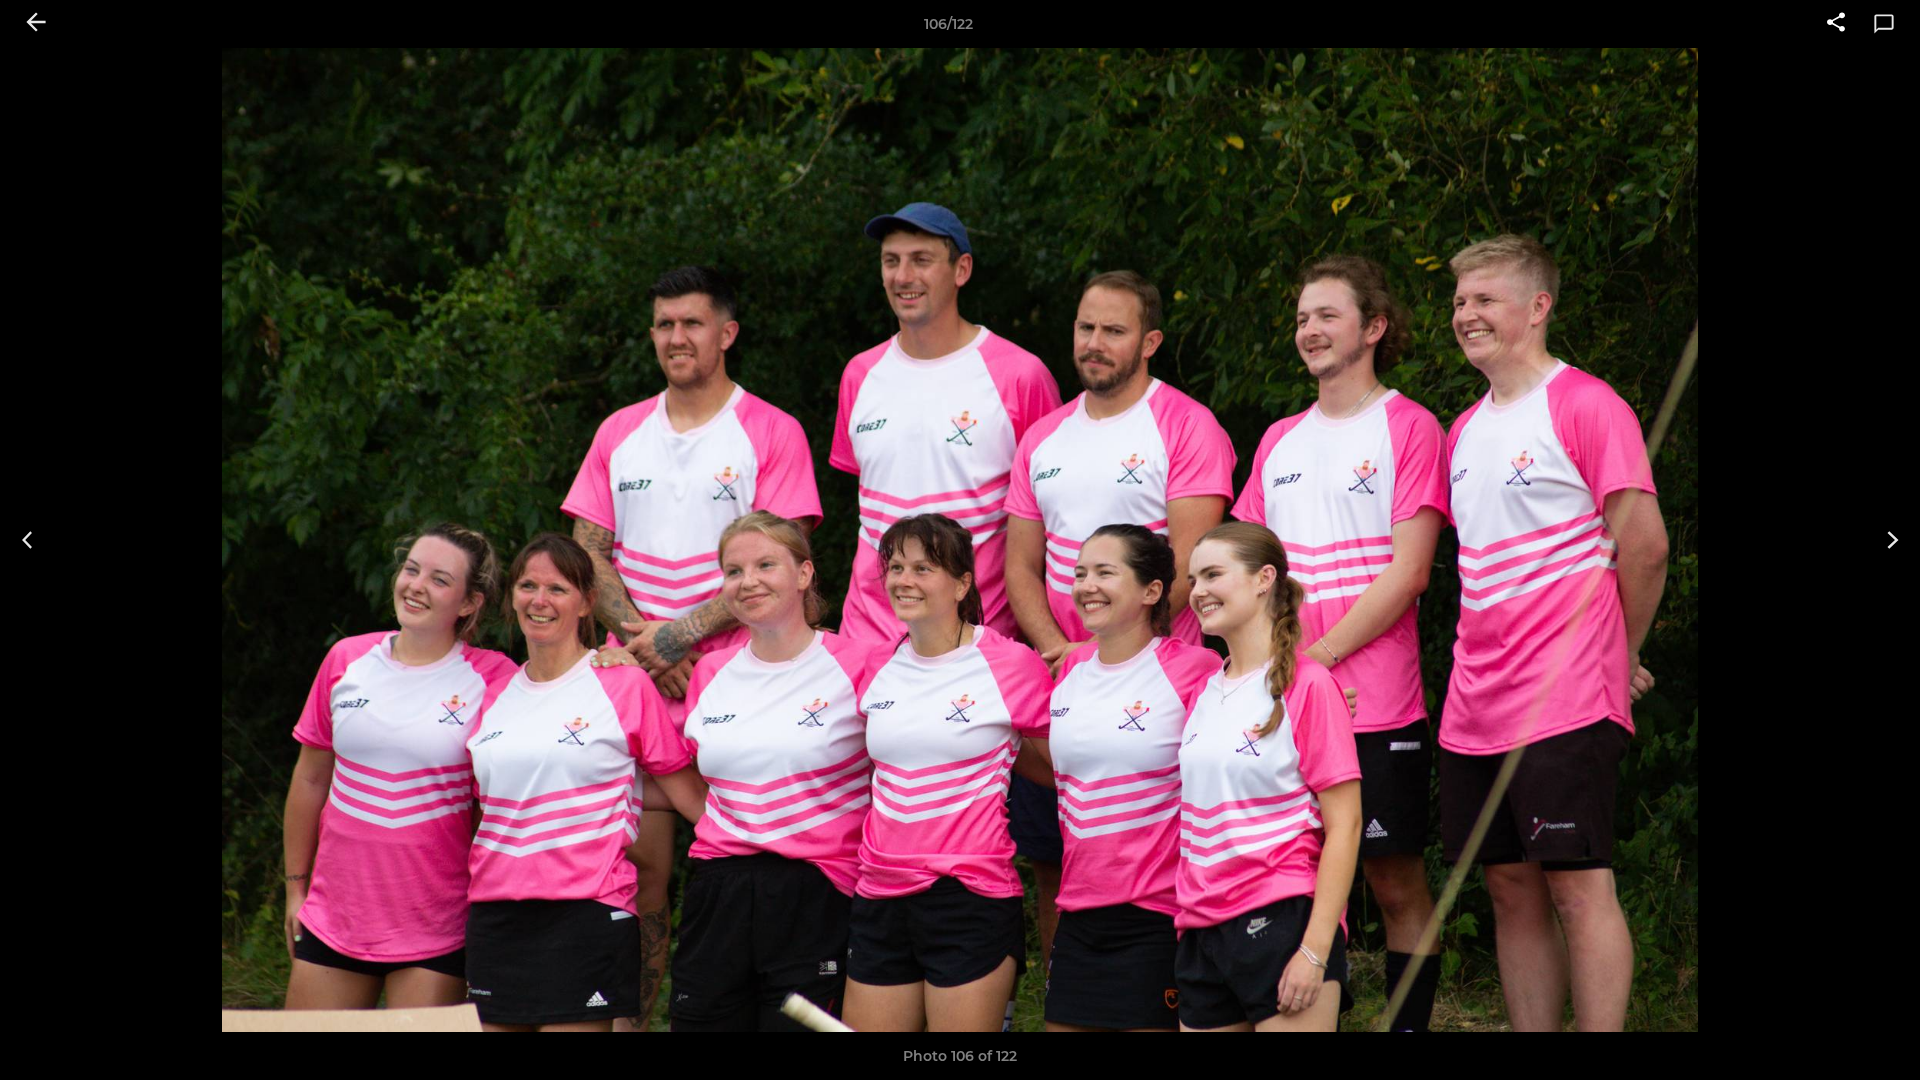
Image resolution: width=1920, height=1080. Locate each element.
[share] (1836, 24)
